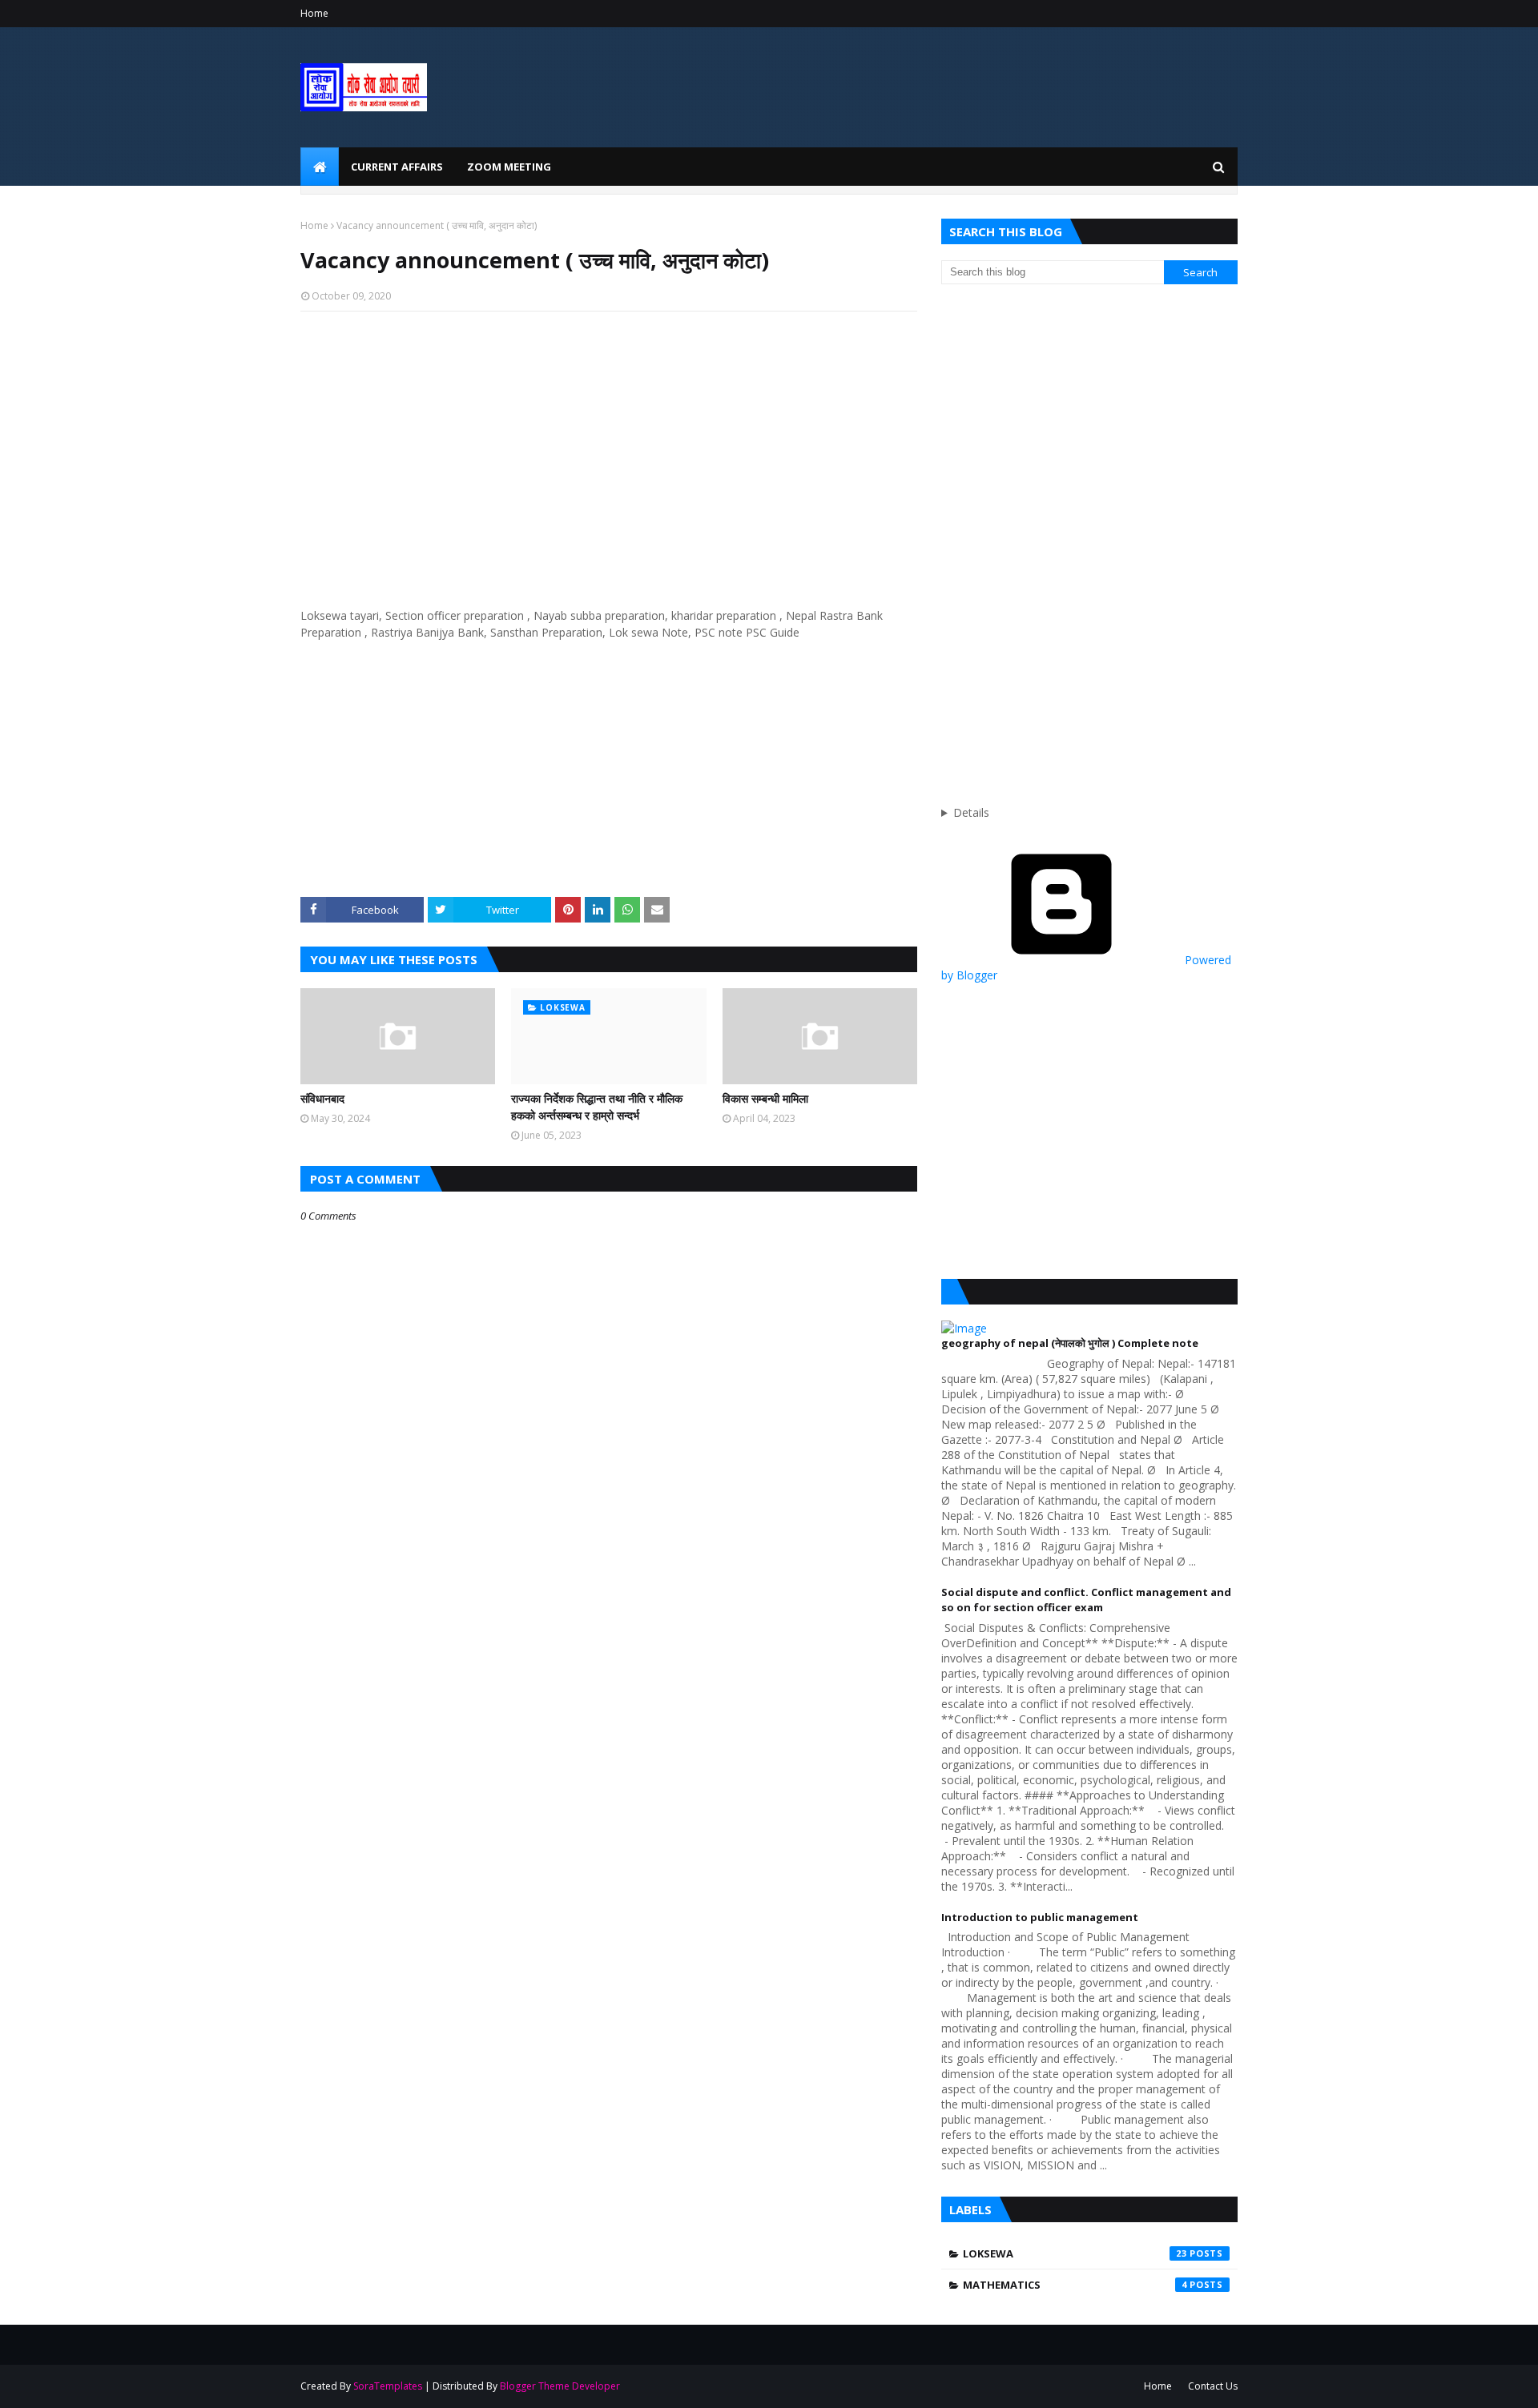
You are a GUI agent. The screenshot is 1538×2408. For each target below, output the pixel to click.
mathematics (1075, 2285)
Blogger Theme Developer (560, 2386)
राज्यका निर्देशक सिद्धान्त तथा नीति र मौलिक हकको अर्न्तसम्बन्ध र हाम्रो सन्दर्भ (597, 1107)
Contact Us (1213, 2386)
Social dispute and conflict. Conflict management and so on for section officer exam (1086, 1600)
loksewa (1075, 2253)
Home (314, 13)
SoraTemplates (388, 2386)
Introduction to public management (1040, 1917)
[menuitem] (320, 167)
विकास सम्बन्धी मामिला (765, 1098)
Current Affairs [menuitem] (397, 167)
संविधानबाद (322, 1098)
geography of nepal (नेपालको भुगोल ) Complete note (1070, 1343)
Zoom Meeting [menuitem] (509, 167)
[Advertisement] (609, 440)
